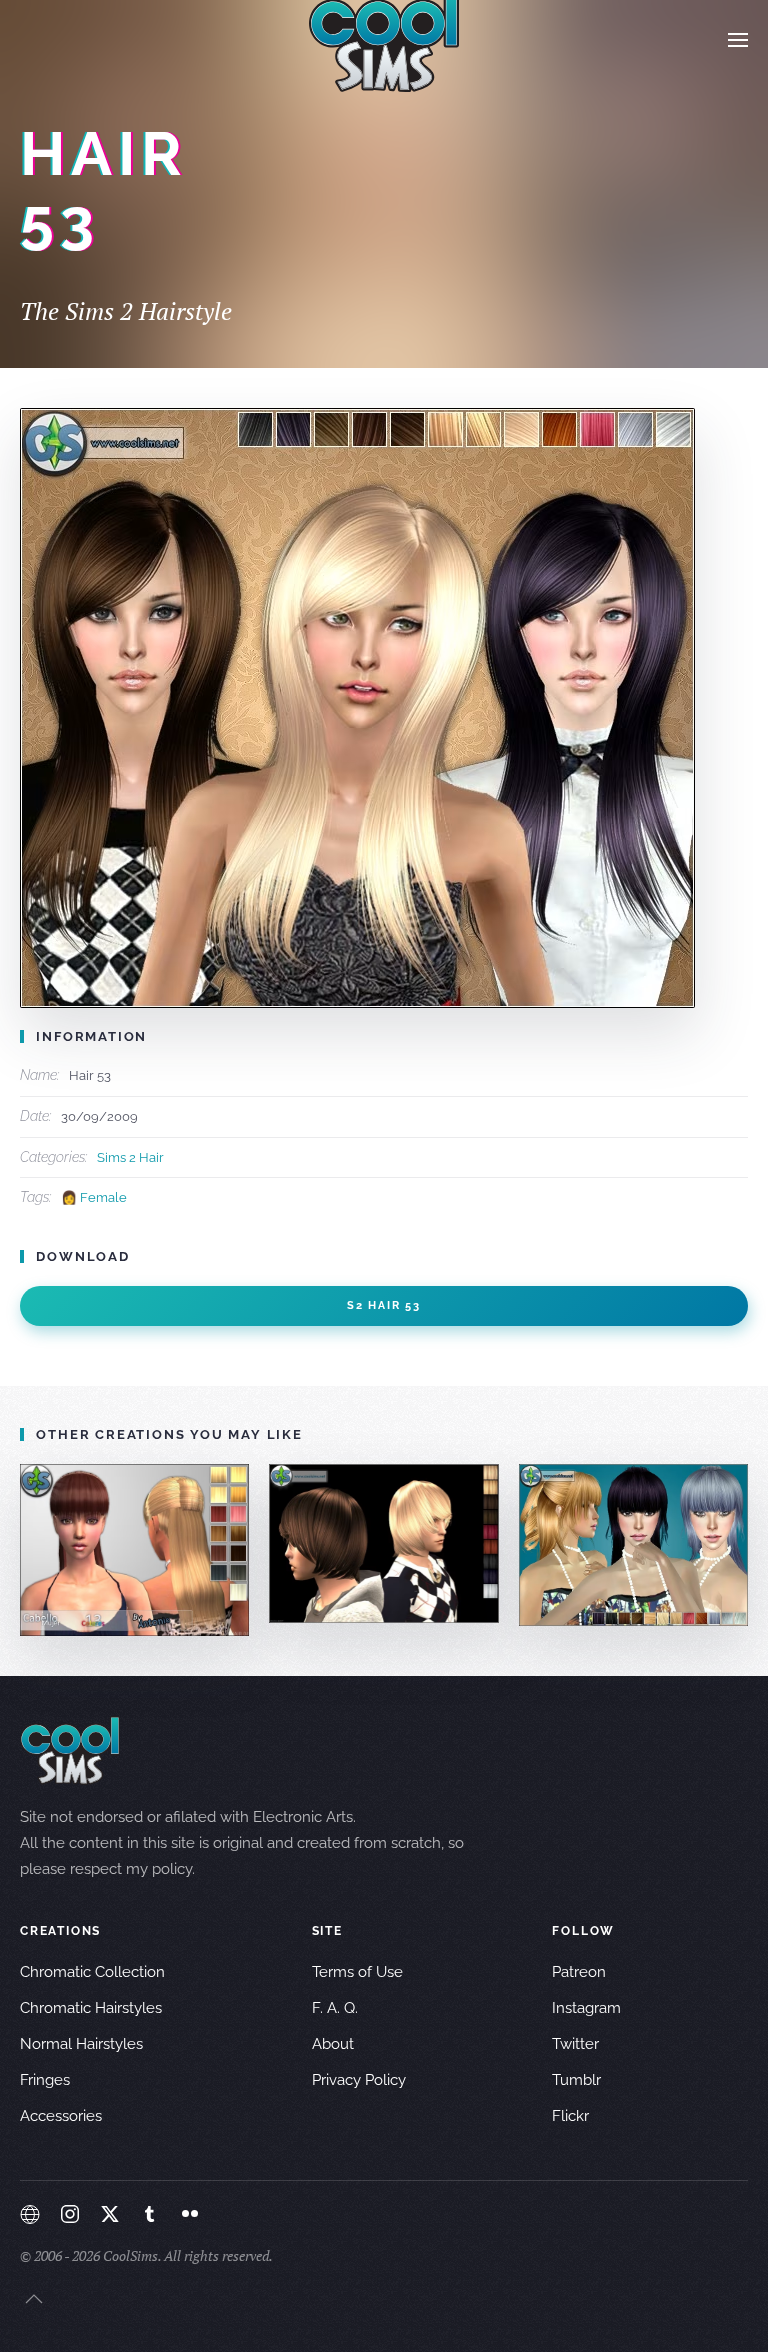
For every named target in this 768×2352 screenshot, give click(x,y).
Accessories (61, 2116)
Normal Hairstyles (81, 2044)
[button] (738, 40)
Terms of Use (357, 1972)
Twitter (575, 2044)
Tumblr (576, 2080)
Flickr (570, 2116)
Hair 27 (384, 1542)
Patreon (579, 1972)
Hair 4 (135, 1549)
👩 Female (94, 1197)
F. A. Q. (335, 2008)
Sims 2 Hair (130, 1157)
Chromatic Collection (92, 1972)
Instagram (586, 2008)
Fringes (45, 2080)
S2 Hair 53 (384, 1305)
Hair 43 (633, 1544)
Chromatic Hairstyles (91, 2008)
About (333, 2044)
